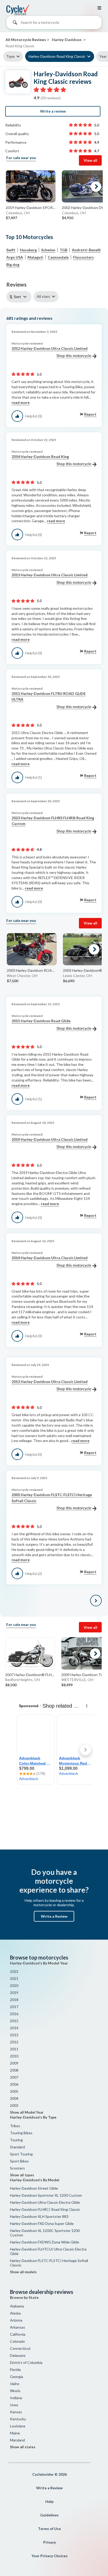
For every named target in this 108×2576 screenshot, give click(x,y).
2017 (14, 2007)
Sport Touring (21, 2154)
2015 (14, 2021)
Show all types (22, 2175)
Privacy (50, 2542)
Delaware (18, 2355)
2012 (14, 2042)
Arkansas (18, 2327)
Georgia (17, 2377)
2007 (14, 2077)
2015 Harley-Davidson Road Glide (41, 1021)
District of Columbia (26, 2362)
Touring (16, 2140)
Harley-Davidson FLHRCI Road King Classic (45, 2209)
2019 (14, 1993)
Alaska (15, 2313)
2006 (14, 2084)
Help (49, 2501)
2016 (14, 2014)
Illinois (15, 2391)
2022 (14, 1971)
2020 (14, 1985)
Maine (15, 2433)
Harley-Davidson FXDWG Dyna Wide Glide (45, 2242)
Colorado (17, 2341)
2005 (14, 2091)
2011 (14, 2049)
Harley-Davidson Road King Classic (57, 56)
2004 (14, 2098)
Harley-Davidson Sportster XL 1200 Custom (46, 2195)
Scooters (17, 2168)
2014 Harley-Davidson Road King (40, 457)
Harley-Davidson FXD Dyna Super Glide (42, 2223)
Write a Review (54, 1916)
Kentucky (18, 2419)
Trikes (15, 2126)
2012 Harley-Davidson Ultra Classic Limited (50, 348)
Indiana (16, 2398)
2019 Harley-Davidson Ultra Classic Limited (50, 1139)
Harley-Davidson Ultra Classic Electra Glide (45, 2202)
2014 (14, 2028)
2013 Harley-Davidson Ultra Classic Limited (50, 575)
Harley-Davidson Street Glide (34, 2188)
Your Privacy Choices (50, 2556)
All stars (43, 296)
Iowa (14, 2405)
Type (10, 56)
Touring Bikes (21, 2133)
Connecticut (20, 2348)
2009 (14, 2063)
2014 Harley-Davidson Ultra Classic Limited (50, 1258)
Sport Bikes (19, 2161)
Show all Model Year (27, 2112)
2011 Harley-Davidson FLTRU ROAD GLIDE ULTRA (49, 696)
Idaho (15, 2384)
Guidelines (49, 2515)
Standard (17, 2147)
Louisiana (18, 2426)
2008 (14, 2070)
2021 (14, 1978)
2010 (14, 2056)
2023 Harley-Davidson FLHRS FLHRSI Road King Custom (53, 821)
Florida (15, 2369)
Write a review (53, 111)
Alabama (17, 2306)
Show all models (23, 2272)
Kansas (16, 2412)
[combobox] (54, 24)
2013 (14, 2035)
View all (90, 160)
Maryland (17, 2440)
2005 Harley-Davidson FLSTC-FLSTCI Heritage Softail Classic (52, 1498)
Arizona (16, 2320)
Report (90, 414)
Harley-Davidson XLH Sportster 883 (39, 2216)
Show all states (23, 2447)
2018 (14, 2000)
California (18, 2334)
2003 (14, 2105)
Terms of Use (49, 2529)
